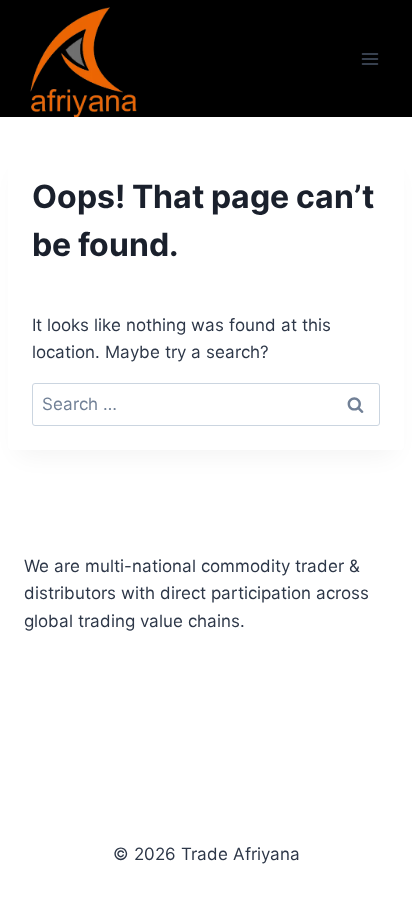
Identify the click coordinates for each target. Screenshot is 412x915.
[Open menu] (369, 58)
